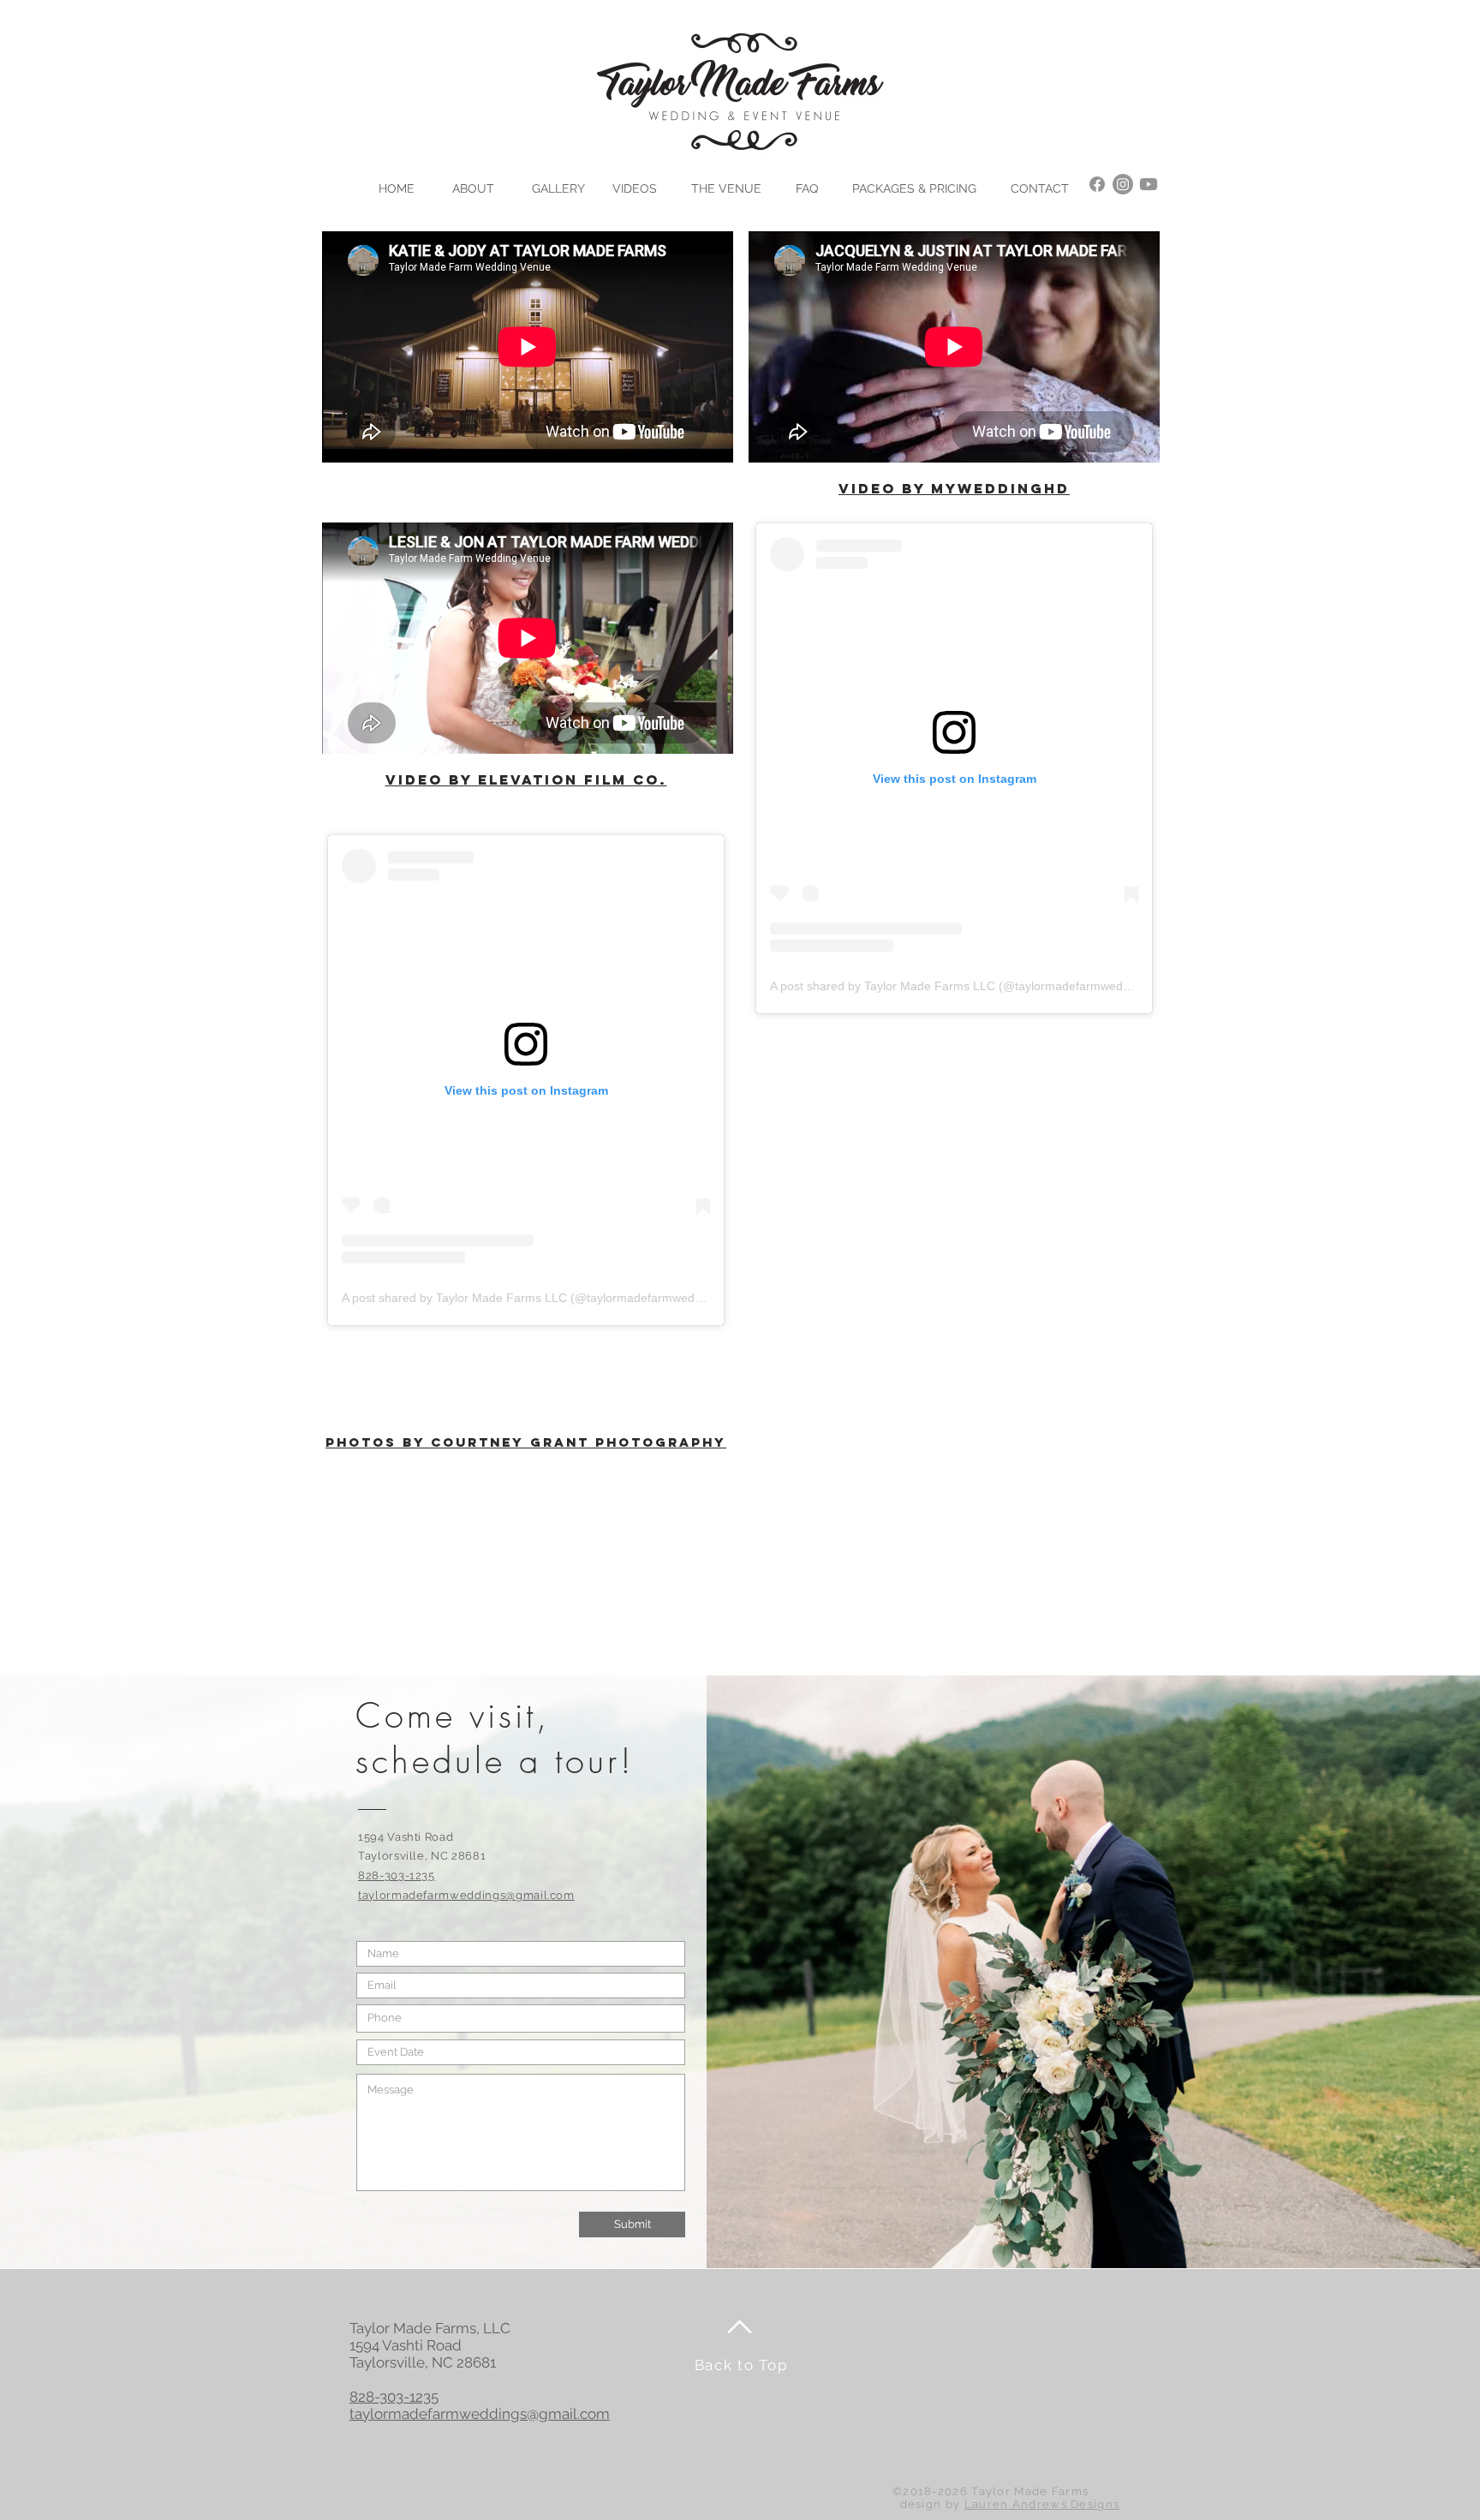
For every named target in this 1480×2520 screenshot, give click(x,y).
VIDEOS (635, 188)
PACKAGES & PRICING (914, 188)
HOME (397, 188)
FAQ (807, 188)
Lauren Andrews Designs (1042, 2504)
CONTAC (1036, 188)
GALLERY (558, 188)
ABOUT (473, 188)
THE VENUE (726, 188)
